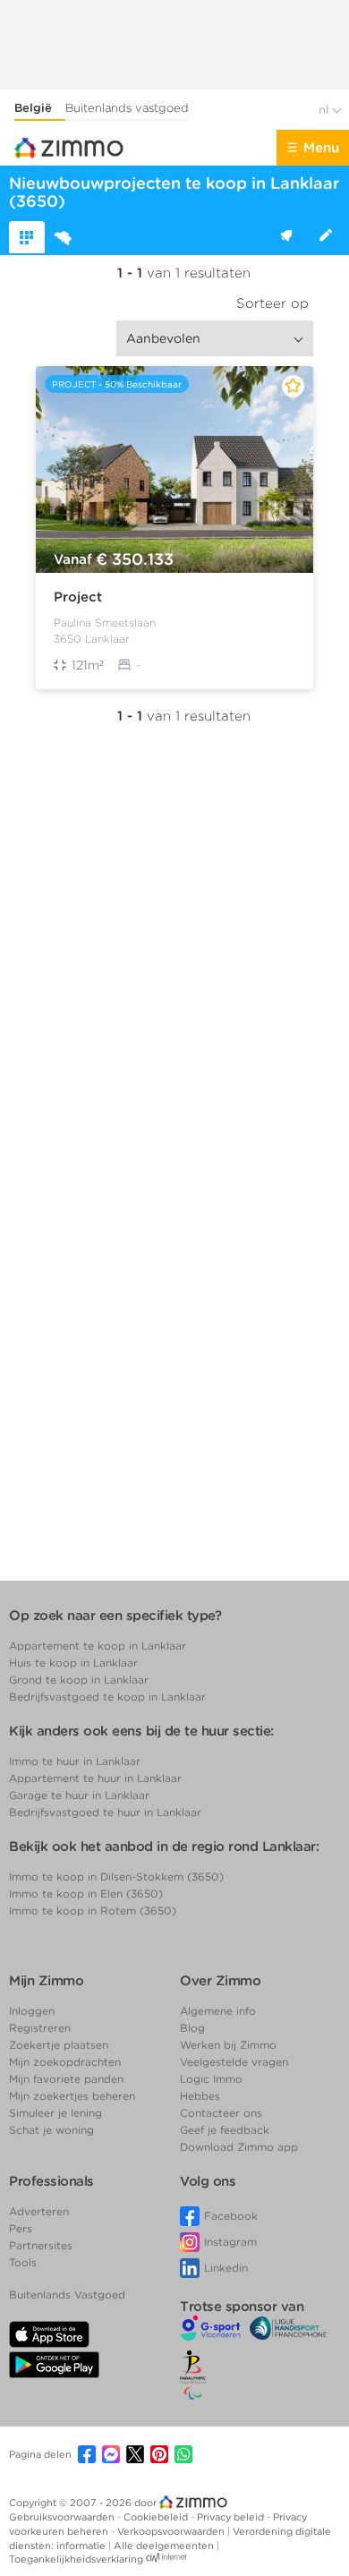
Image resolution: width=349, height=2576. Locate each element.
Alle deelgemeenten (165, 2546)
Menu (321, 148)
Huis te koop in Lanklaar (73, 1663)
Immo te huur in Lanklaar (75, 1761)
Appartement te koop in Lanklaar (98, 1646)
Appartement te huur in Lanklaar (95, 1778)
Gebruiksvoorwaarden (63, 2517)
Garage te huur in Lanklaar (79, 1795)
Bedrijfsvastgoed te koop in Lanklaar (107, 1697)
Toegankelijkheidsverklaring (76, 2559)
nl (325, 110)
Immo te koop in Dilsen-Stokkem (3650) (116, 1877)
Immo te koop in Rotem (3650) (93, 1911)
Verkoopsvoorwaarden (172, 2531)
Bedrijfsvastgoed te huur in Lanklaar (105, 1812)
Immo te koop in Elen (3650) (86, 1894)
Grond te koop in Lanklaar (79, 1680)
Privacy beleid (232, 2517)
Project (78, 597)
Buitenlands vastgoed (127, 108)
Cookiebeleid (157, 2517)
